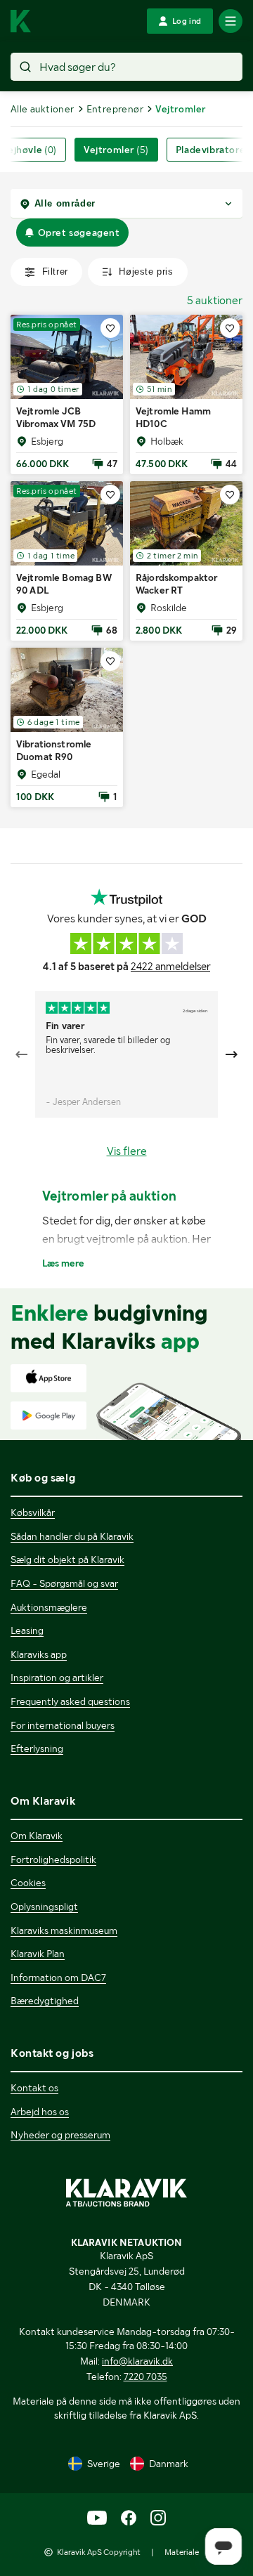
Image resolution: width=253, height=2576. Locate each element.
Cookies (28, 1883)
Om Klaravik (37, 1836)
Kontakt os (34, 2088)
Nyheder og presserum (60, 2135)
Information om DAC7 (58, 1977)
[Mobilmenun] (231, 21)
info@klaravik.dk (137, 2361)
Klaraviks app (39, 1654)
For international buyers (63, 1725)
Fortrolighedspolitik (53, 1859)
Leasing (27, 1630)
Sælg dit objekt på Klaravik (67, 1560)
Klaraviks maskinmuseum (64, 1930)
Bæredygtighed (45, 2001)
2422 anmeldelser (170, 967)
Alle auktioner (43, 109)
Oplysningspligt (44, 1907)
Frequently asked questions (70, 1701)
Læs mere (63, 1263)
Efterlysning (37, 1748)
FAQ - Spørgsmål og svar (64, 1583)
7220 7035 (145, 2376)
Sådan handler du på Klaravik (72, 1536)
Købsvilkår (33, 1512)
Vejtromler (116, 150)
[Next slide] (231, 1054)
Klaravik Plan (38, 1954)
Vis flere (127, 1151)
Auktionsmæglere (49, 1607)
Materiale (182, 2552)
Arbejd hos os (40, 2112)
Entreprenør (115, 109)
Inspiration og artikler (57, 1678)
